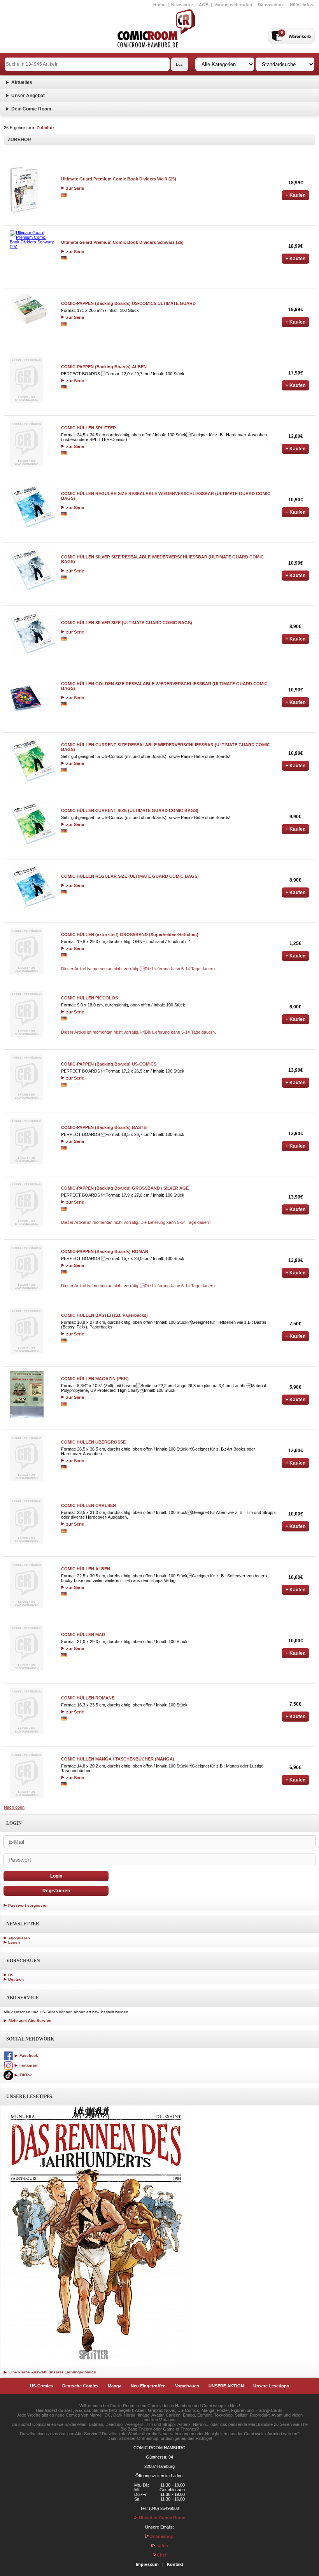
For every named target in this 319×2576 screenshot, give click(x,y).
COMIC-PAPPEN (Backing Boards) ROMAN (105, 1251)
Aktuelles (22, 82)
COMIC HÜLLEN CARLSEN (89, 1505)
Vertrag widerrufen (233, 5)
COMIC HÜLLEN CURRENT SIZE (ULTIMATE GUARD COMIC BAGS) (130, 810)
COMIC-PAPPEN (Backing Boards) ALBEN (104, 367)
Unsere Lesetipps (271, 2386)
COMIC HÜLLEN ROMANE (88, 1698)
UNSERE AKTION (226, 2386)
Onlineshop (161, 2536)
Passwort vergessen (28, 1905)
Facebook (28, 2055)
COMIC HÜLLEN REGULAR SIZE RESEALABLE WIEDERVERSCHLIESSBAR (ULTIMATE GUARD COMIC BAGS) (166, 496)
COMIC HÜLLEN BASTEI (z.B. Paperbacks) (104, 1315)
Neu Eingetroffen (148, 2386)
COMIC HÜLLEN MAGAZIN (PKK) (95, 1379)
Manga (115, 2386)
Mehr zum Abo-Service (29, 2020)
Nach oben (14, 1807)
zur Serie (74, 188)
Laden (162, 2546)
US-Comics (41, 2386)
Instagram (28, 2065)
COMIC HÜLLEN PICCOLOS (89, 998)
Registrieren (56, 1891)
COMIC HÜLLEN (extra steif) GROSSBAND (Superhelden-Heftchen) (130, 934)
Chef (162, 2555)
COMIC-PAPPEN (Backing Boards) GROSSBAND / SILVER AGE (125, 1188)
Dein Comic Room (31, 109)
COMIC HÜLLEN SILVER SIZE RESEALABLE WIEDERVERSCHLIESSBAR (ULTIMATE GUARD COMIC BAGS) (162, 559)
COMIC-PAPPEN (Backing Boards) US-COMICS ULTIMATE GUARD (128, 303)
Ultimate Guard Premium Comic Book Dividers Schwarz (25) (122, 242)
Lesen (14, 1942)
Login (56, 1876)
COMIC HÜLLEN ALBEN (86, 1569)
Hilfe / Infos (301, 5)
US (11, 1975)
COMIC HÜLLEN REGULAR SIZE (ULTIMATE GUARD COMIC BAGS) (130, 876)
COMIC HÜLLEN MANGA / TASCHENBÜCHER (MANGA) (118, 1759)
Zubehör (45, 128)
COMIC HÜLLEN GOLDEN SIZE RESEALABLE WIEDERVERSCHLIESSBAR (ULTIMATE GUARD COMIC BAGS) (164, 686)
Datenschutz (271, 5)
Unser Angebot (28, 96)
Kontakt (175, 2564)
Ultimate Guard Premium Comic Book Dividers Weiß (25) (119, 179)
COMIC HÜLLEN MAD (83, 1634)
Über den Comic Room (162, 2518)
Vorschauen (187, 2386)
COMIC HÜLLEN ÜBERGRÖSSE (93, 1442)
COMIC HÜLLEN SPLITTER (89, 428)
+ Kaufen (295, 195)
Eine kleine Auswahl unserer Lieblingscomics (52, 2372)
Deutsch (16, 1979)
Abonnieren (19, 1938)
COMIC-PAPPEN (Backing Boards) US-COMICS (109, 1064)
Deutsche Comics (80, 2386)
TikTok (25, 2075)
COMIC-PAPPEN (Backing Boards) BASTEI (104, 1127)
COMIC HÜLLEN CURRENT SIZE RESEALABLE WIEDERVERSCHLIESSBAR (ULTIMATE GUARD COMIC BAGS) (166, 747)
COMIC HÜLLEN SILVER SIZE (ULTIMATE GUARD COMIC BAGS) (127, 623)
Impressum (147, 2564)
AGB (204, 5)
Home (159, 5)
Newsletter (182, 5)
